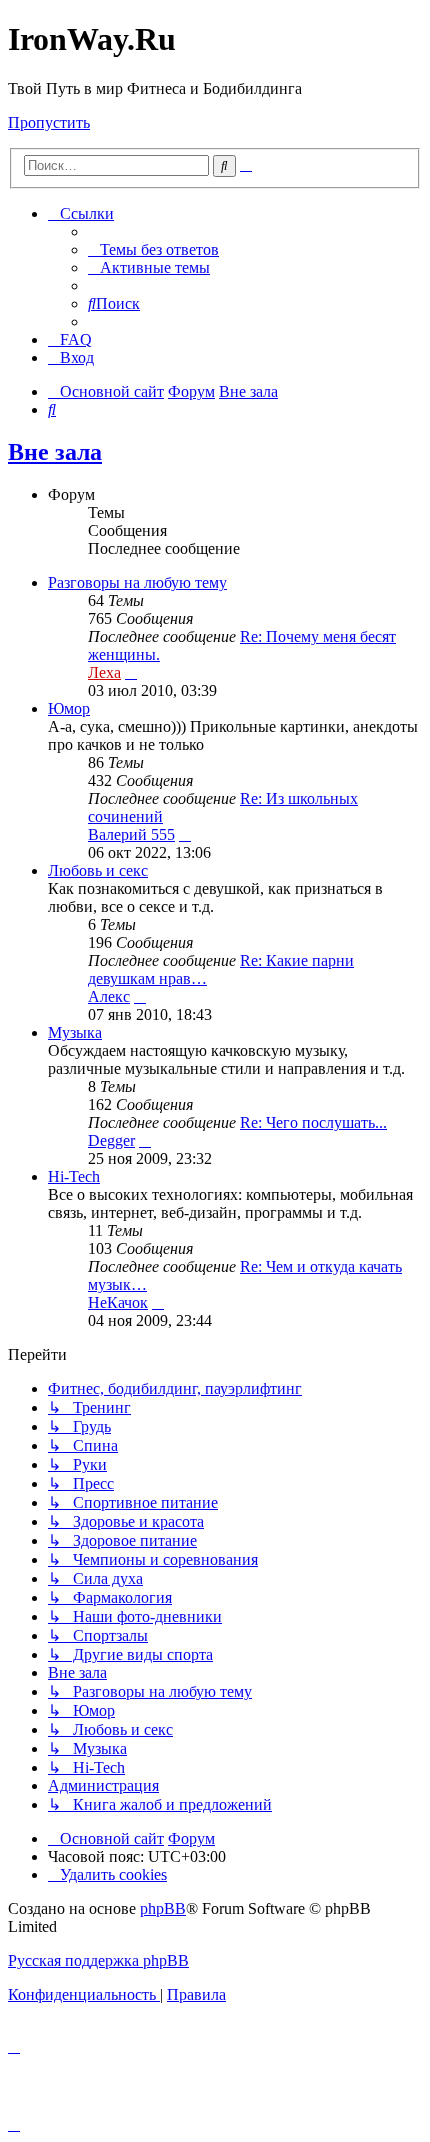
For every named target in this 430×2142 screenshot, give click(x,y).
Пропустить (49, 122)
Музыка (75, 1032)
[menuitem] (153, 249)
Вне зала (55, 452)
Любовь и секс (98, 870)
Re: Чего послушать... (313, 1122)
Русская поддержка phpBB (98, 1960)
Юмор (69, 708)
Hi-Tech (74, 1176)
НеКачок (118, 1302)
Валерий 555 (131, 834)
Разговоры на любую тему (137, 582)
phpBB (163, 1908)
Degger (111, 1140)
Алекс (109, 996)
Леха (104, 672)
